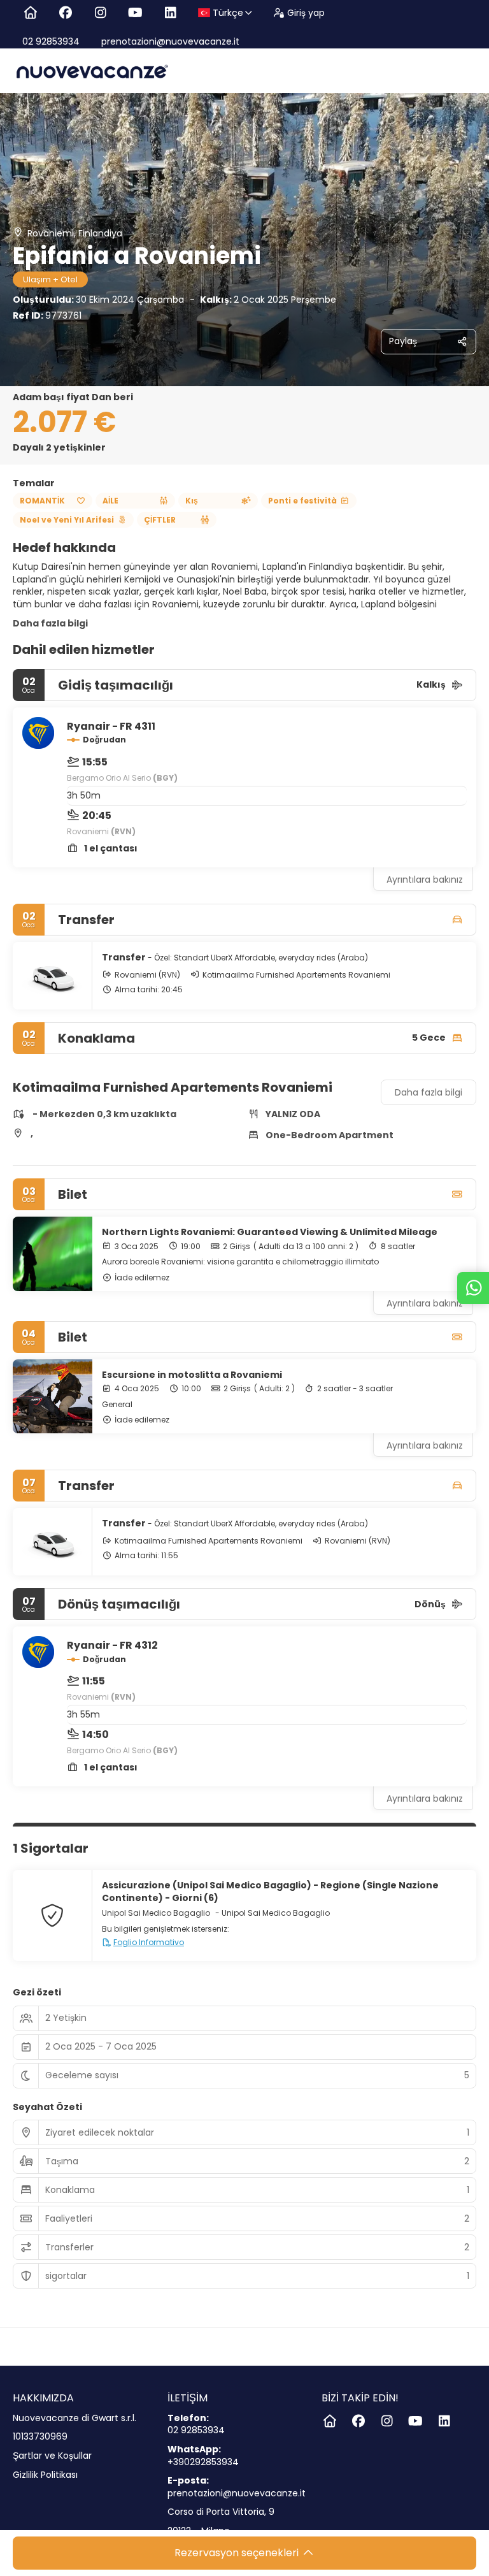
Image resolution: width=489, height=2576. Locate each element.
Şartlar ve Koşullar (52, 2456)
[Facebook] (65, 13)
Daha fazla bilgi (50, 623)
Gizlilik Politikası (45, 2475)
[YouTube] (135, 13)
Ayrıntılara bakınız (425, 879)
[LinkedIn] (170, 13)
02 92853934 (51, 41)
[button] (38, 1067)
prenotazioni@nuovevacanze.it (169, 41)
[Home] (30, 13)
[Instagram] (100, 13)
